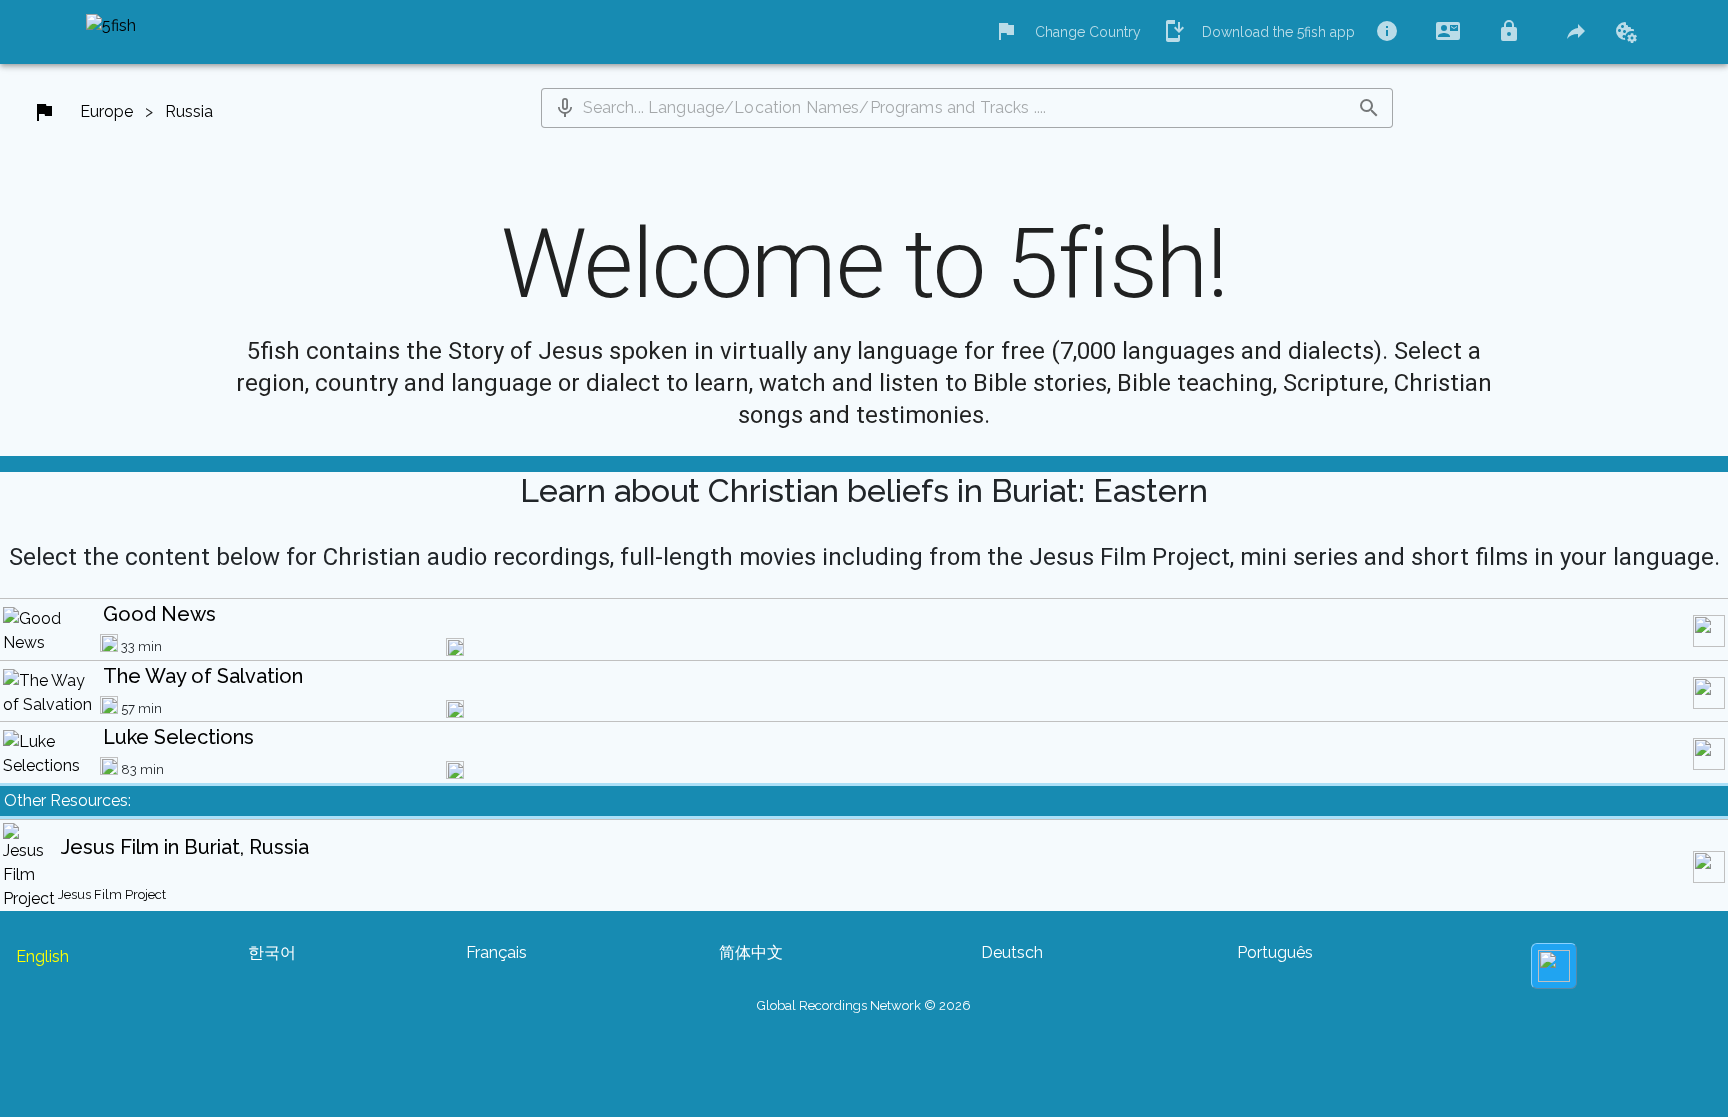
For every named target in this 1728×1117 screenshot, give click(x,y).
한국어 (272, 952)
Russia (189, 111)
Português (1275, 952)
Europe (106, 111)
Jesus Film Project (112, 894)
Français (496, 952)
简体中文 (751, 952)
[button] (565, 108)
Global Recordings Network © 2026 (864, 1005)
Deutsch (1012, 952)
